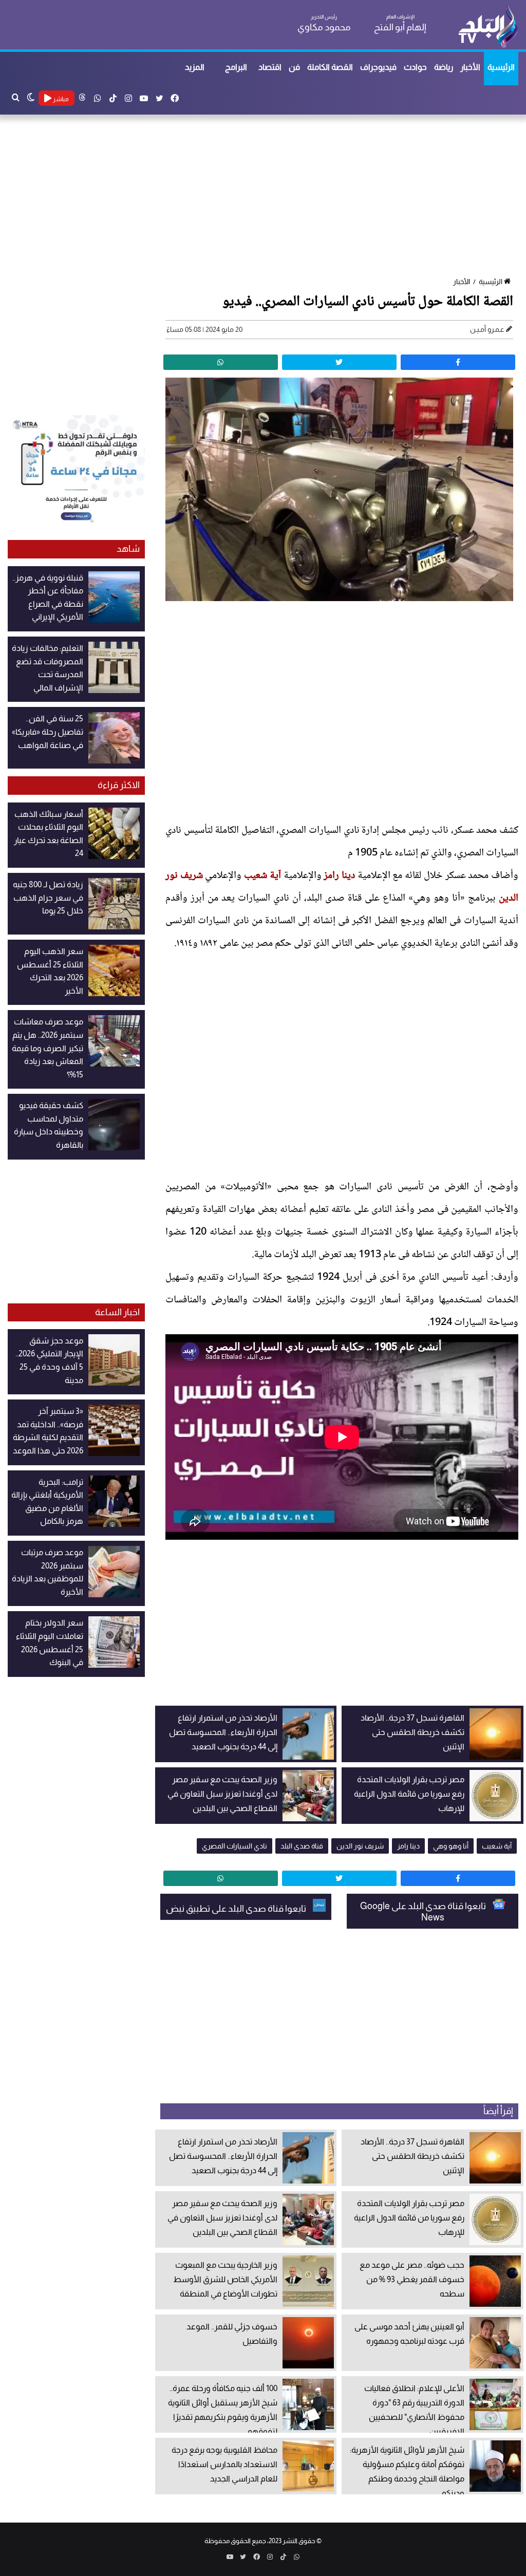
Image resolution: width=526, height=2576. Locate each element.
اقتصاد (270, 67)
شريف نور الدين (360, 1846)
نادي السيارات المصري (234, 1846)
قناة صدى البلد (302, 1846)
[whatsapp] (221, 362)
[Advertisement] (263, 197)
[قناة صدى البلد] (488, 26)
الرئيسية (501, 67)
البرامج (236, 67)
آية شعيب (262, 876)
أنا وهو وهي (451, 1846)
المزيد (195, 67)
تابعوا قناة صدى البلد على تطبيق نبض (237, 1909)
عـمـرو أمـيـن (487, 329)
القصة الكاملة (330, 67)
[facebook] (458, 362)
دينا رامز (339, 876)
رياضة (444, 67)
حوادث (415, 67)
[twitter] (339, 362)
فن (294, 67)
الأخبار (470, 67)
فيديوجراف (378, 67)
